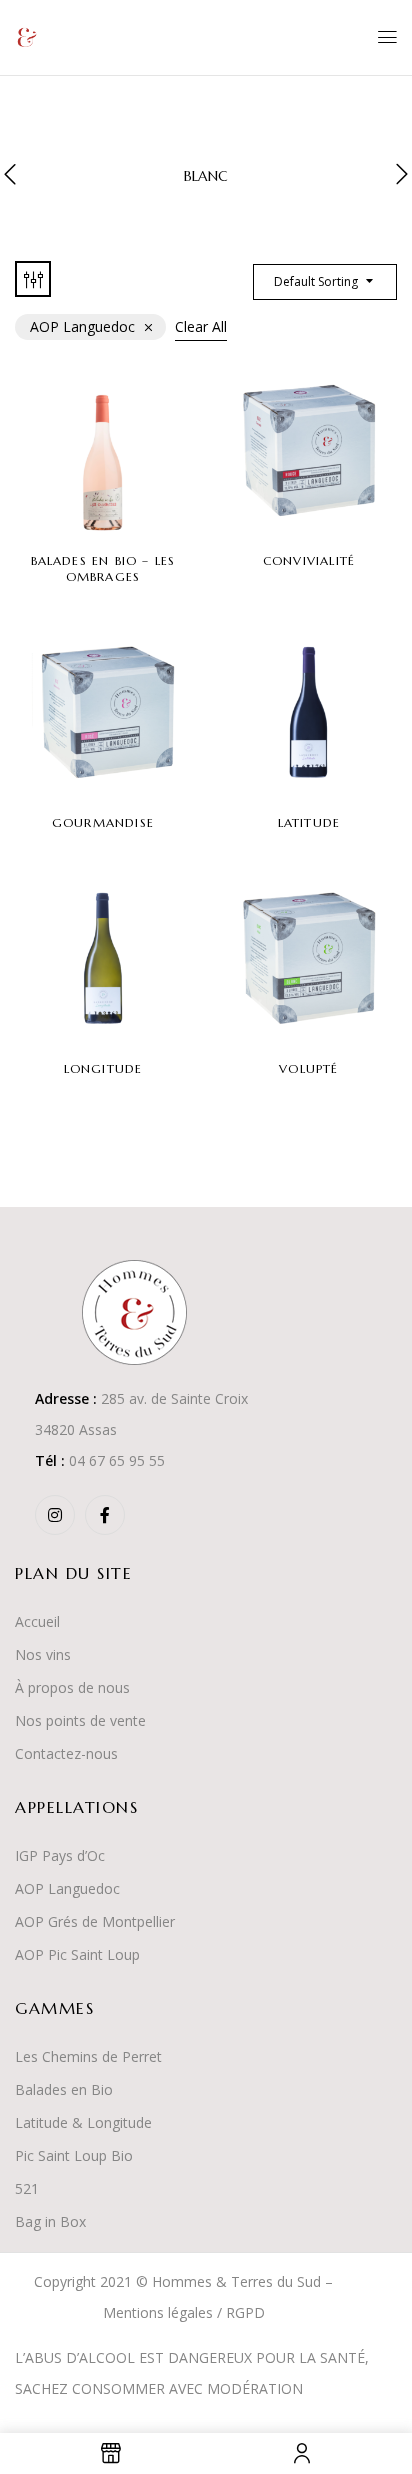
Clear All (201, 326)
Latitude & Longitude (83, 2122)
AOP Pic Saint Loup (77, 1954)
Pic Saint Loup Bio (74, 2155)
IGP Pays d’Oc (60, 1855)
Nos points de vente (80, 1720)
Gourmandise (103, 822)
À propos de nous (72, 1687)
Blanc (206, 176)
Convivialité (309, 560)
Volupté (308, 1068)
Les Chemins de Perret (88, 2056)
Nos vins (43, 1654)
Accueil (37, 1621)
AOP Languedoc (67, 1888)
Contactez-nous (66, 1753)
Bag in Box (50, 2221)
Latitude (309, 822)
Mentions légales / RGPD (184, 2312)
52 (23, 2188)
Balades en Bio (64, 2089)
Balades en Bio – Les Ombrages (103, 568)
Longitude (103, 1068)
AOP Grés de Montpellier (95, 1921)
